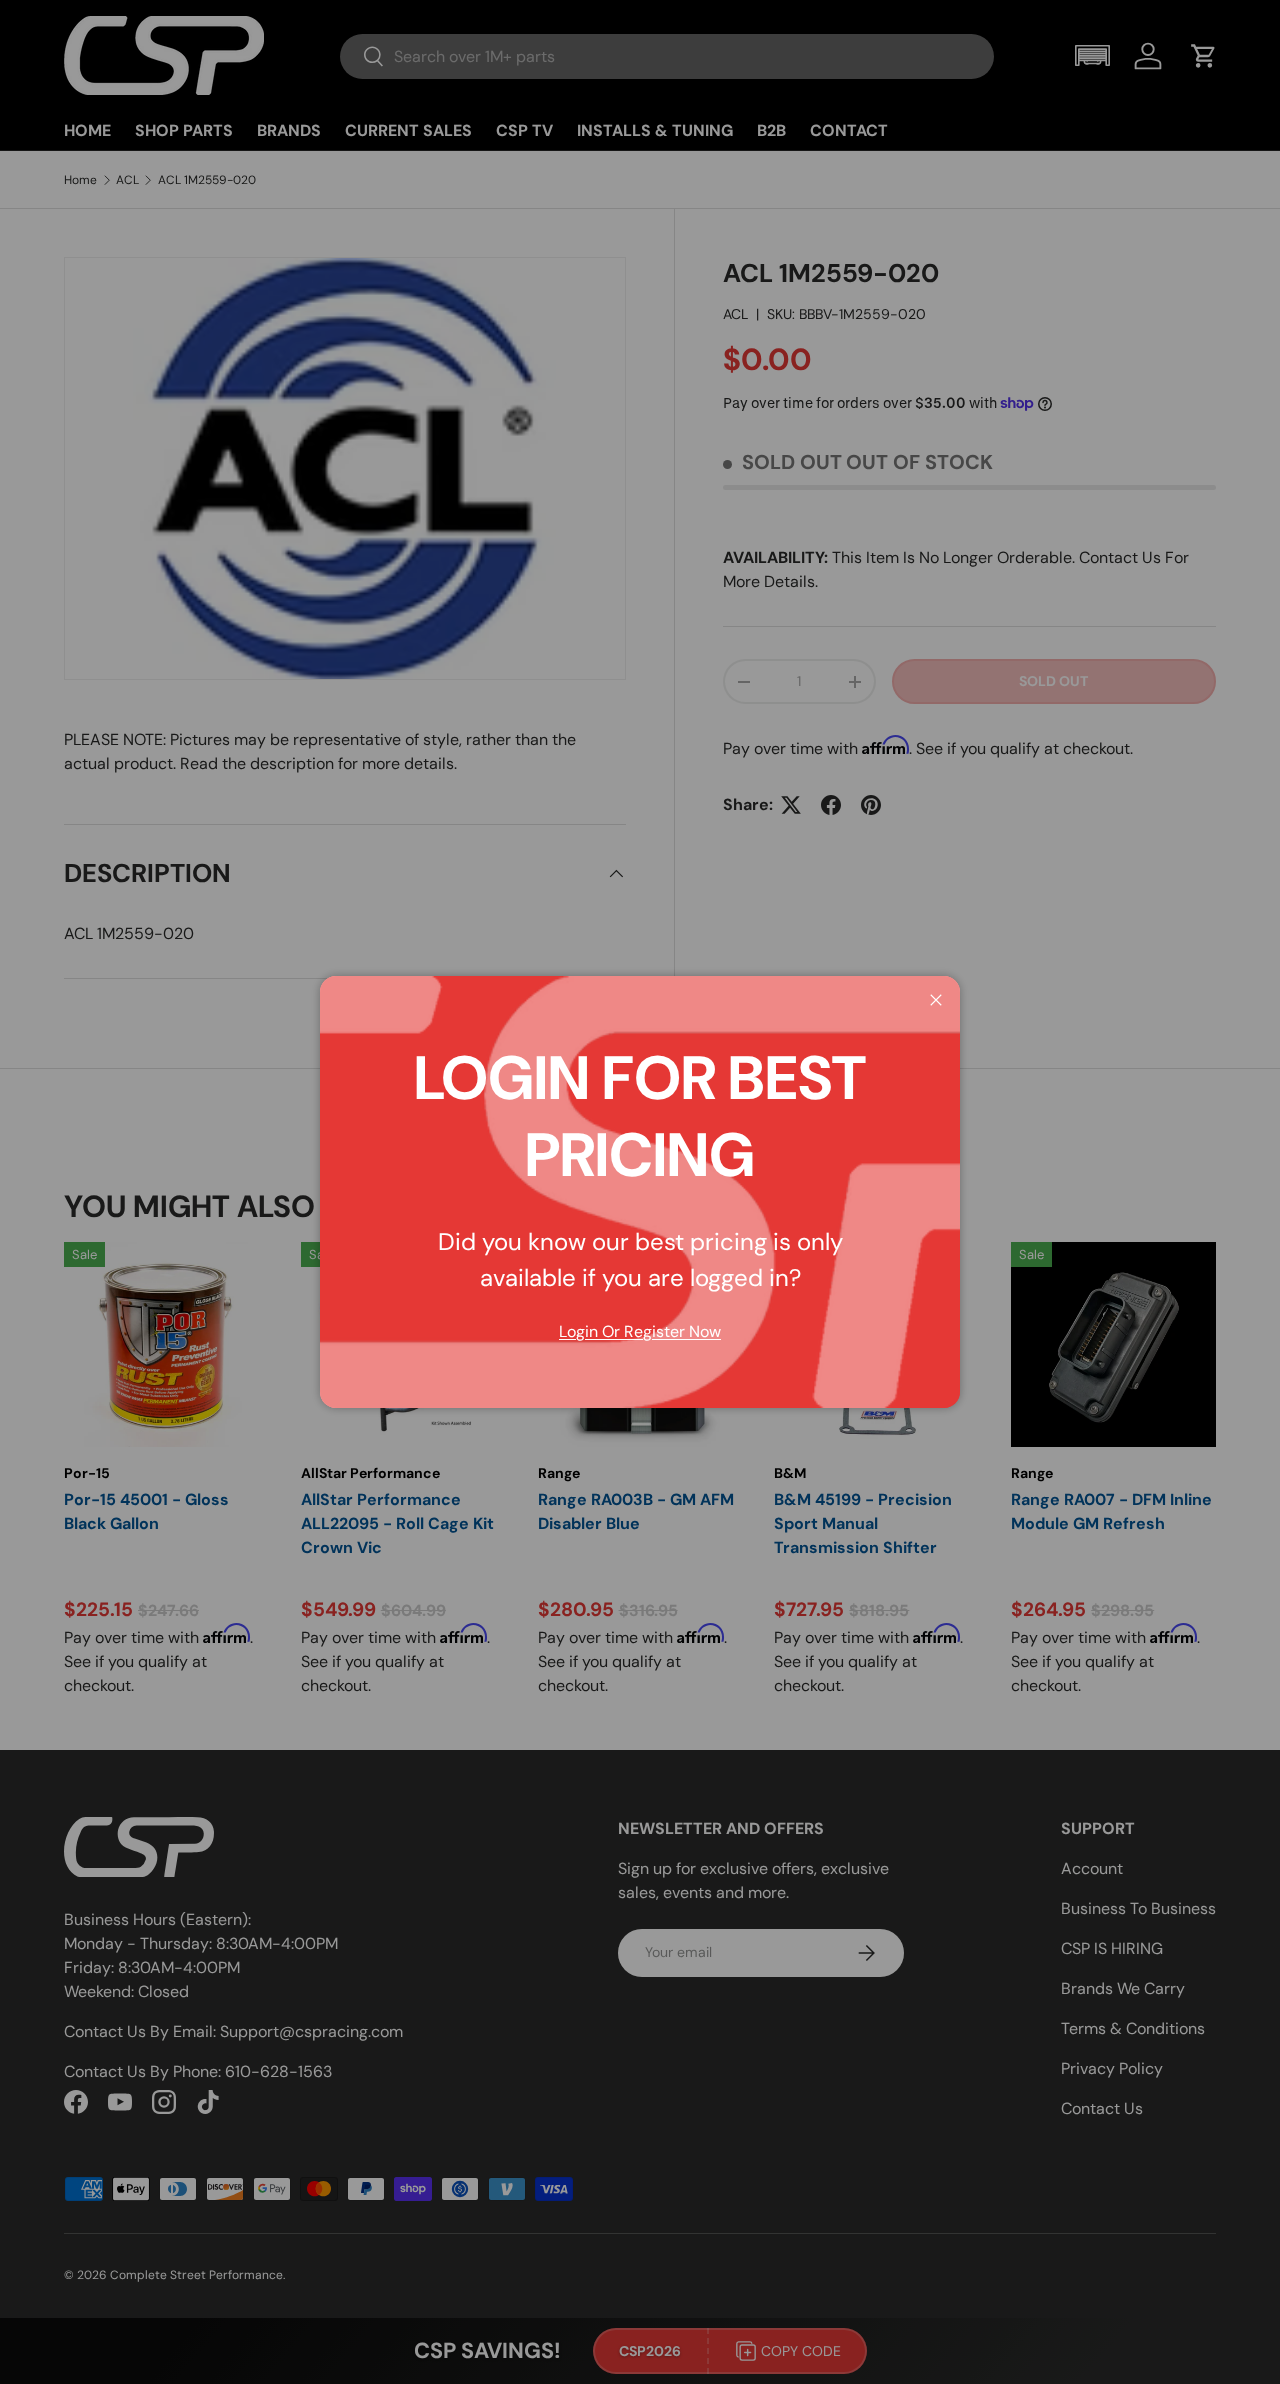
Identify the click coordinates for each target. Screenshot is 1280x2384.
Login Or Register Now (640, 1331)
